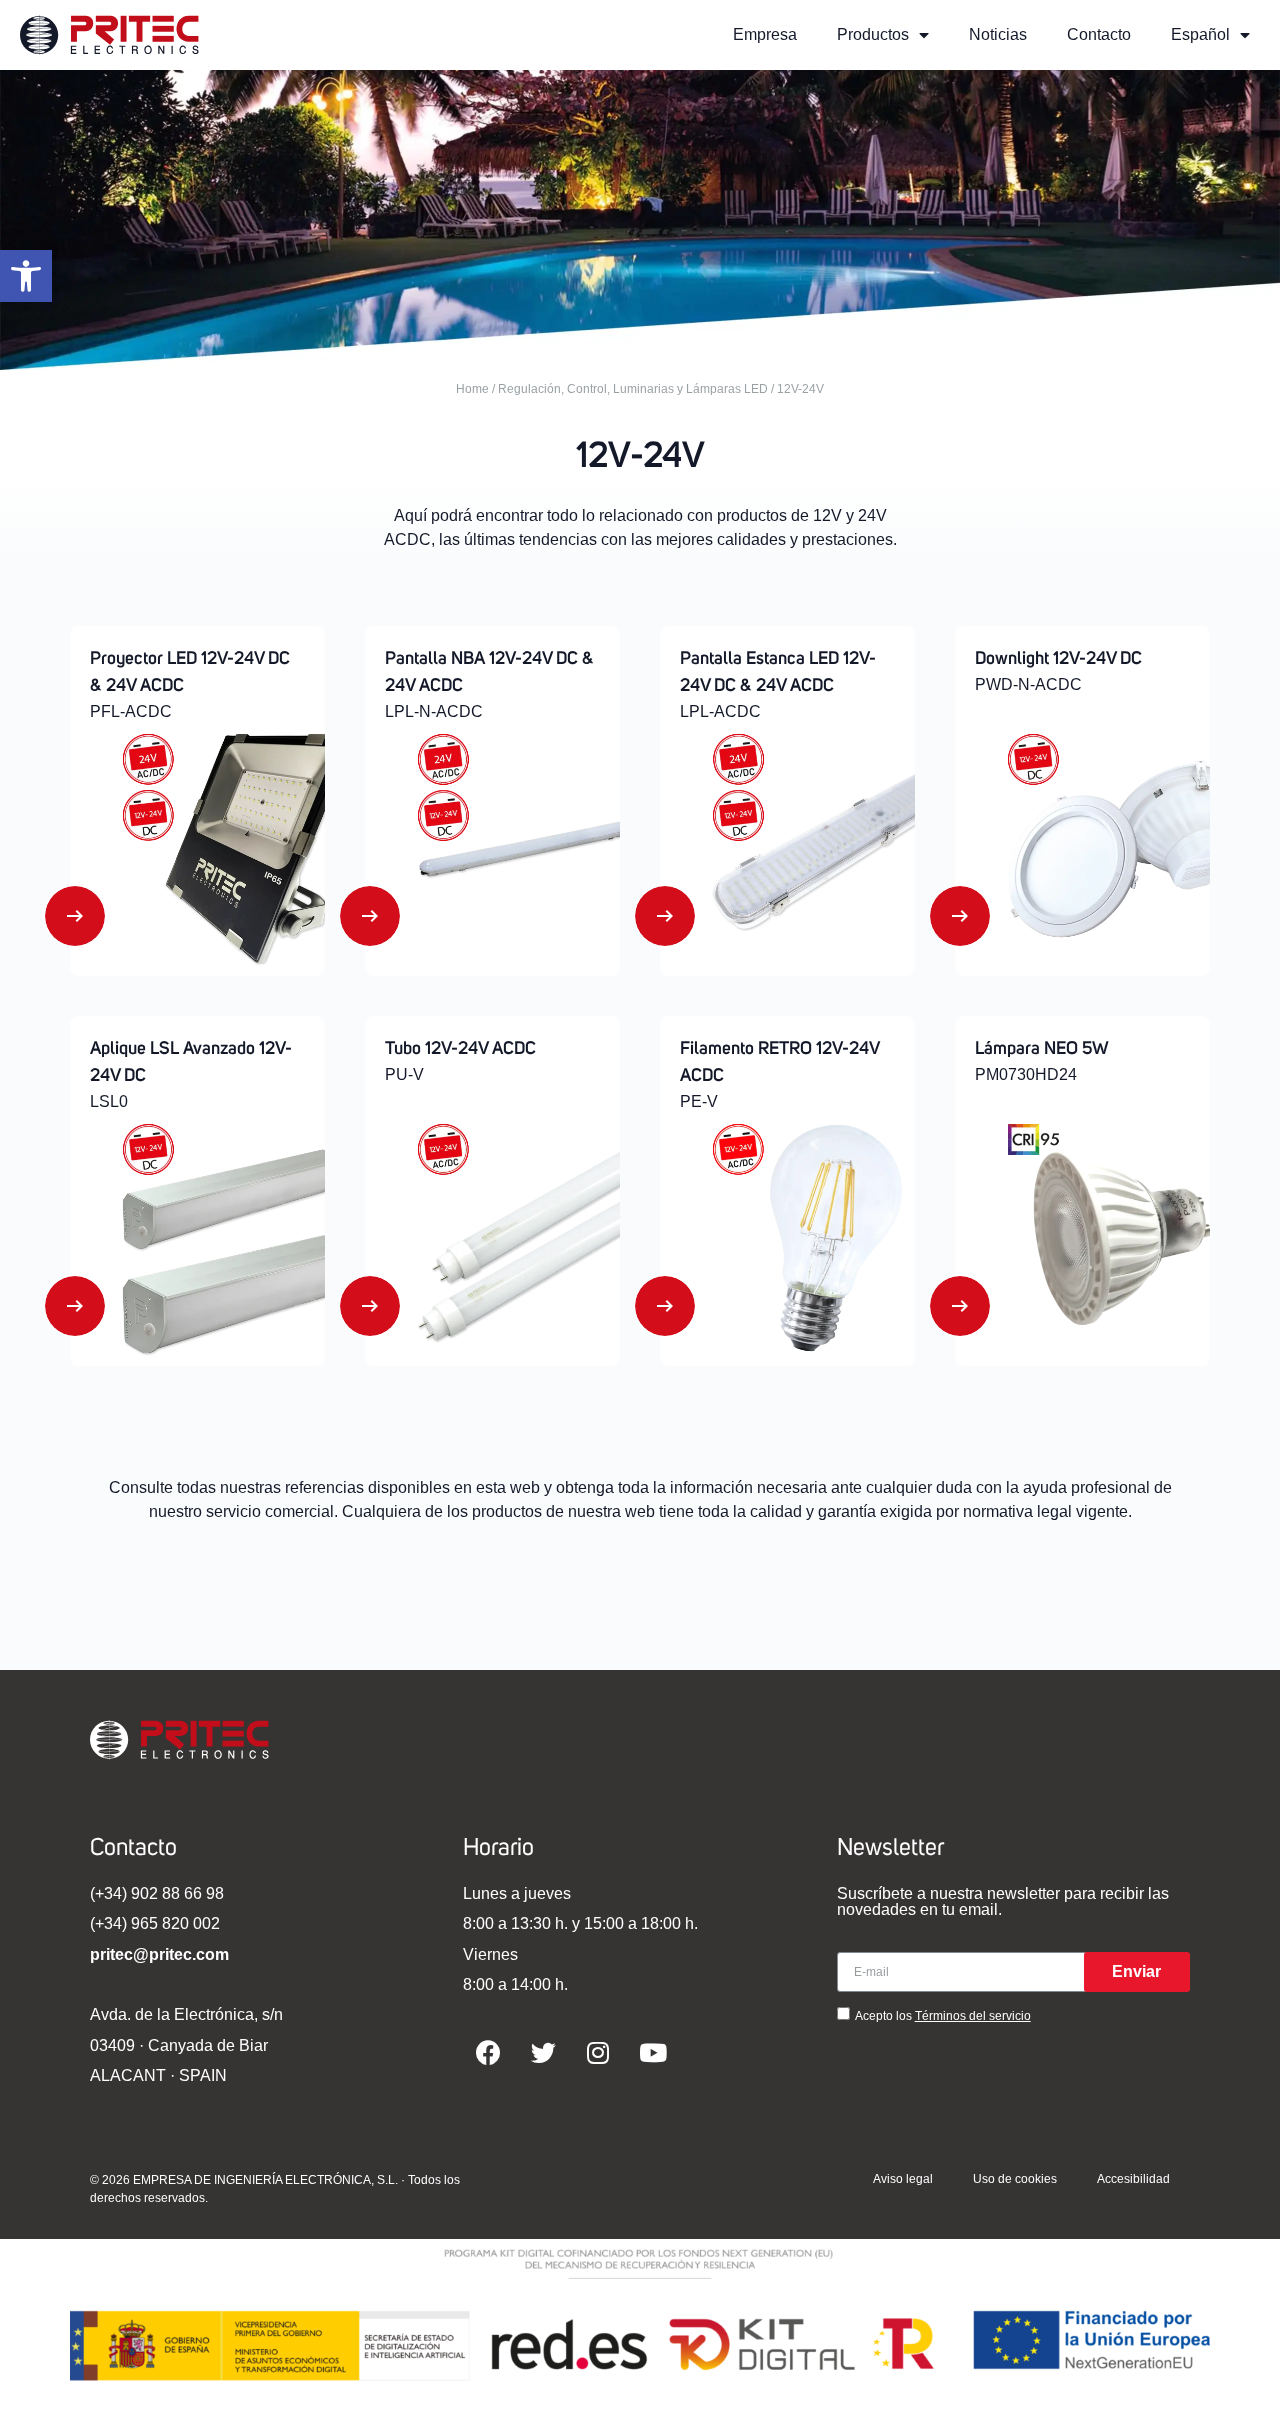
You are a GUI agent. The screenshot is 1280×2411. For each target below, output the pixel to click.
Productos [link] (873, 34)
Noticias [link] (998, 34)
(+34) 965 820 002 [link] (155, 1923)
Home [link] (472, 389)
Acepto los (943, 2016)
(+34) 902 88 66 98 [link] (157, 1893)
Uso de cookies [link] (1015, 2179)
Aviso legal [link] (903, 2179)
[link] (26, 276)
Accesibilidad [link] (1133, 2179)
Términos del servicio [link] (973, 2016)
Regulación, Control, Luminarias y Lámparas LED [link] (633, 389)
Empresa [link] (765, 34)
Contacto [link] (1099, 34)
